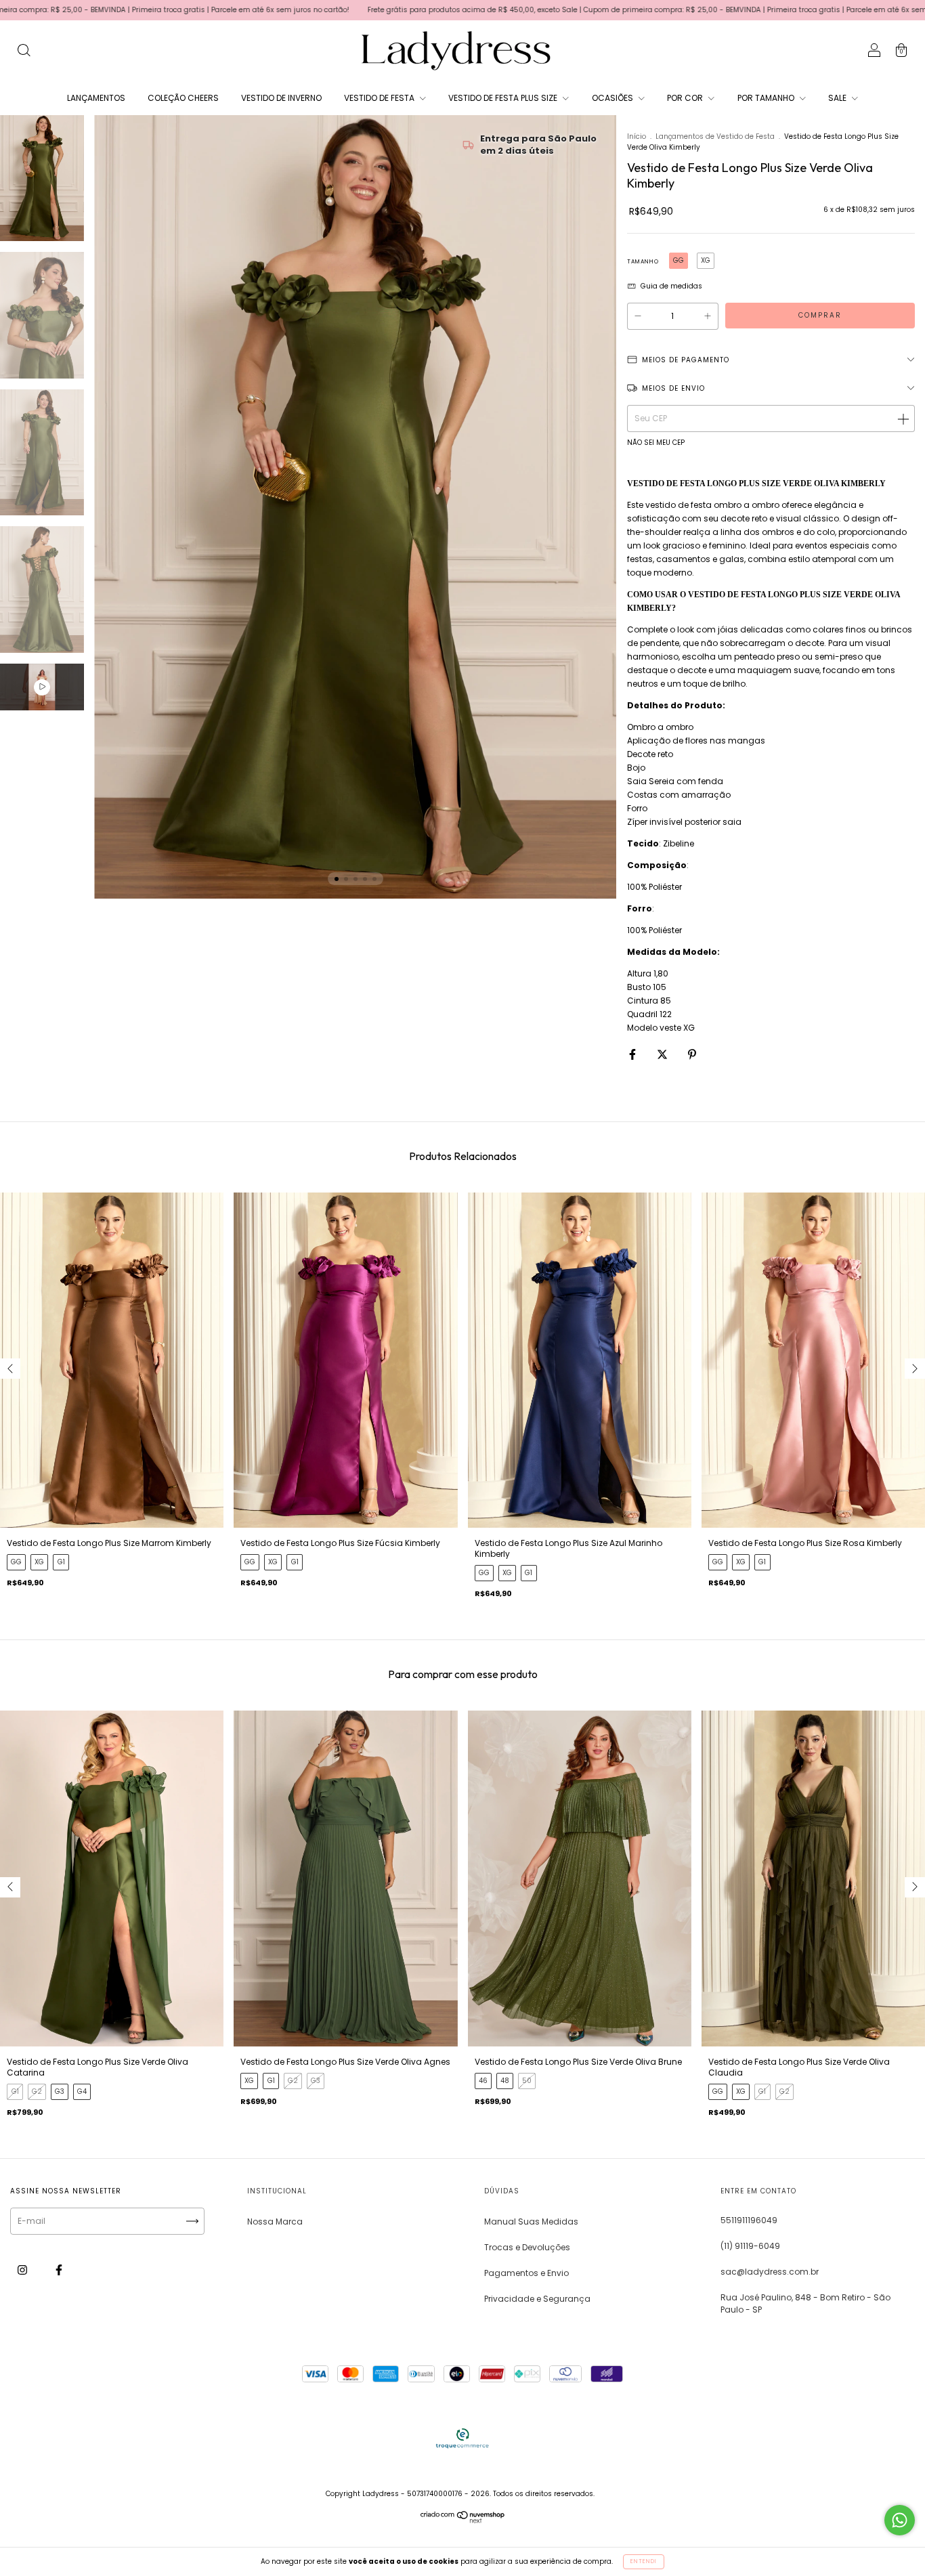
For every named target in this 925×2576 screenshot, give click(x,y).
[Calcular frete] (903, 418)
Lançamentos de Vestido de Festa (715, 136)
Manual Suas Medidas (531, 2221)
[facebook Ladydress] (59, 2270)
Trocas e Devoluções (527, 2247)
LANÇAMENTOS (96, 98)
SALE (838, 98)
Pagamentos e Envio (526, 2273)
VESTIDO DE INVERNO (281, 98)
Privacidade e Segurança (537, 2299)
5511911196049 (749, 2220)
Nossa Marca (275, 2221)
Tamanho (643, 262)
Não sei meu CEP (656, 443)
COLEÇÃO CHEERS (183, 98)
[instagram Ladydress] (23, 2270)
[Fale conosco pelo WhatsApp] (900, 2520)
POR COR (686, 98)
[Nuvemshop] (463, 2520)
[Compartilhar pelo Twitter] (663, 1054)
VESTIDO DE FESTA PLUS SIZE (504, 98)
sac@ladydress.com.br (770, 2272)
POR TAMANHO (767, 98)
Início (637, 136)
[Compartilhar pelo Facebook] (633, 1054)
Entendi (644, 2561)
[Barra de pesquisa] (24, 52)
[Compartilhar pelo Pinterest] (692, 1054)
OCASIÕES (614, 98)
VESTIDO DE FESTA (380, 98)
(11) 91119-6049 (750, 2246)
